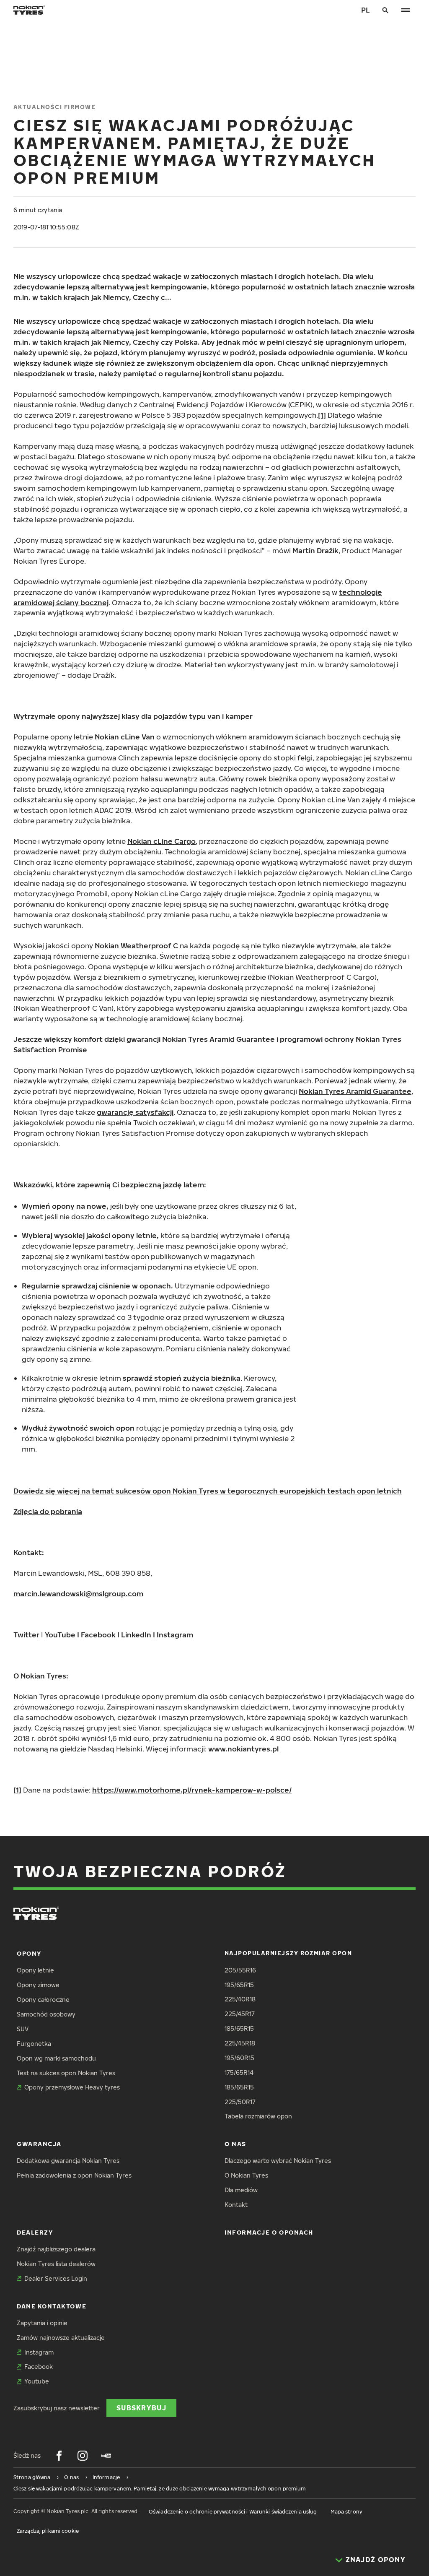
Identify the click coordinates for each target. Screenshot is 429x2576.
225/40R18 (240, 1999)
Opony (29, 1953)
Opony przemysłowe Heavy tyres (72, 2087)
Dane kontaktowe (52, 2306)
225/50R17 (240, 2102)
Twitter (26, 1635)
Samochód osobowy (46, 2014)
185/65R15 (239, 2028)
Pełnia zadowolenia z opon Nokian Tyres (74, 2175)
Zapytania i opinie (42, 2323)
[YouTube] (106, 2456)
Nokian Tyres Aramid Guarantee (355, 1091)
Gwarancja (39, 2144)
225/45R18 (240, 2043)
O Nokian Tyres (246, 2175)
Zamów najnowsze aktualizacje (61, 2338)
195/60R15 (239, 2058)
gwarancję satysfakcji (135, 1112)
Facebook (98, 1635)
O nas (235, 2144)
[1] (322, 415)
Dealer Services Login (56, 2278)
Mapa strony (346, 2512)
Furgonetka (34, 2044)
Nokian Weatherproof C (136, 946)
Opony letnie (35, 1970)
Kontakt (236, 2205)
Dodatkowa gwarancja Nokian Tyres (68, 2161)
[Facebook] (59, 2456)
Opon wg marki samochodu (56, 2058)
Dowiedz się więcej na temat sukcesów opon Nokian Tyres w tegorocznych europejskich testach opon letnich (208, 1491)
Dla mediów (241, 2190)
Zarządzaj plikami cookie (48, 2531)
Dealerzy (35, 2232)
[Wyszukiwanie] (385, 10)
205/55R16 (240, 1970)
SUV (23, 2029)
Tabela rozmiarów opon (258, 2116)
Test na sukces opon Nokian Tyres (66, 2073)
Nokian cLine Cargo (162, 841)
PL (366, 10)
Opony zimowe (38, 1985)
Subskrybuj (141, 2408)
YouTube (60, 1635)
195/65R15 (239, 1985)
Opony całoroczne (43, 2000)
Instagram (175, 1635)
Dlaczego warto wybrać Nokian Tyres (278, 2161)
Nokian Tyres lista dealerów (56, 2264)
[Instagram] (83, 2456)
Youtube (37, 2381)
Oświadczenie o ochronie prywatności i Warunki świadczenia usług (233, 2512)
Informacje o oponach (269, 2232)
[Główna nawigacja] (406, 10)
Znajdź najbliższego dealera (56, 2249)
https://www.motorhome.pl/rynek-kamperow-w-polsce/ (192, 1790)
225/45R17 (240, 2014)
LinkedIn (136, 1635)
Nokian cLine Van (125, 737)
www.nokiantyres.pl (243, 1749)
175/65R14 (239, 2073)
